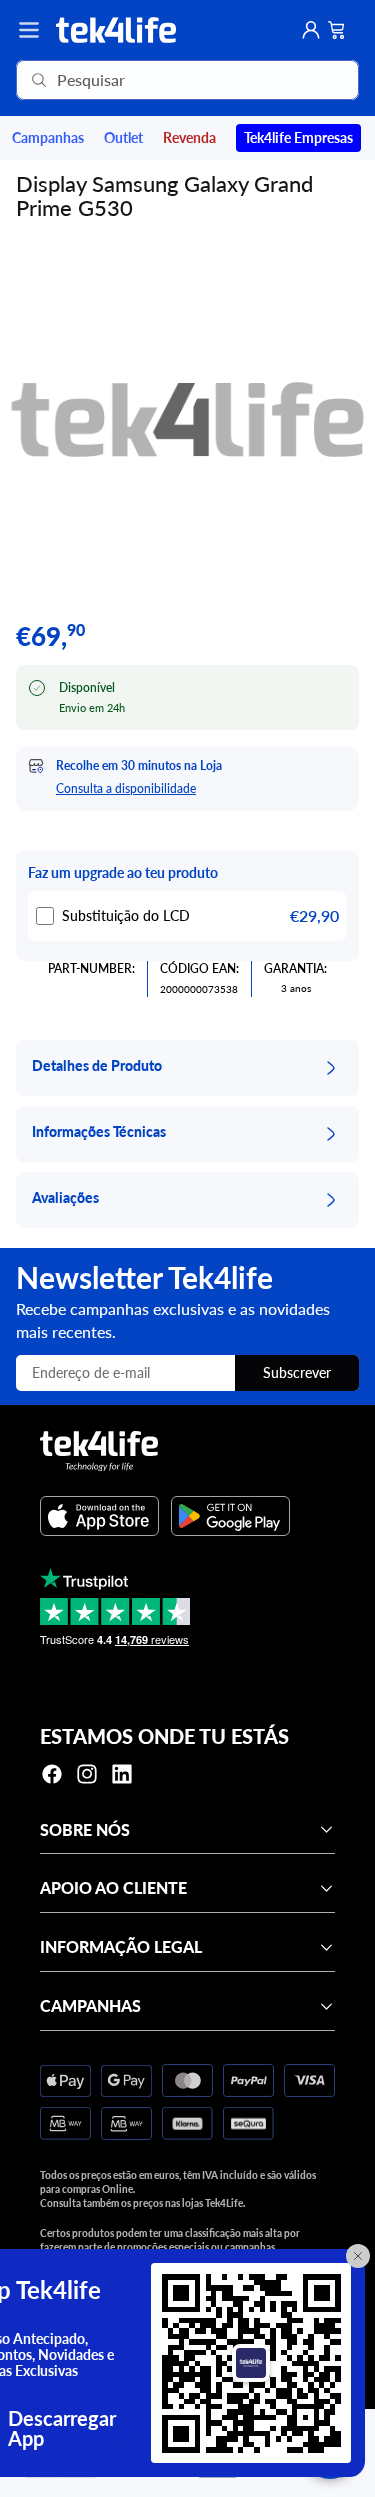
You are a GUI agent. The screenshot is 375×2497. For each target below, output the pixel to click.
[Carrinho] (337, 30)
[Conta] (311, 30)
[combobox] (159, 80)
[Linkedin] (122, 1774)
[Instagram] (87, 1774)
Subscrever (297, 1372)
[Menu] (29, 30)
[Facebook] (52, 1774)
